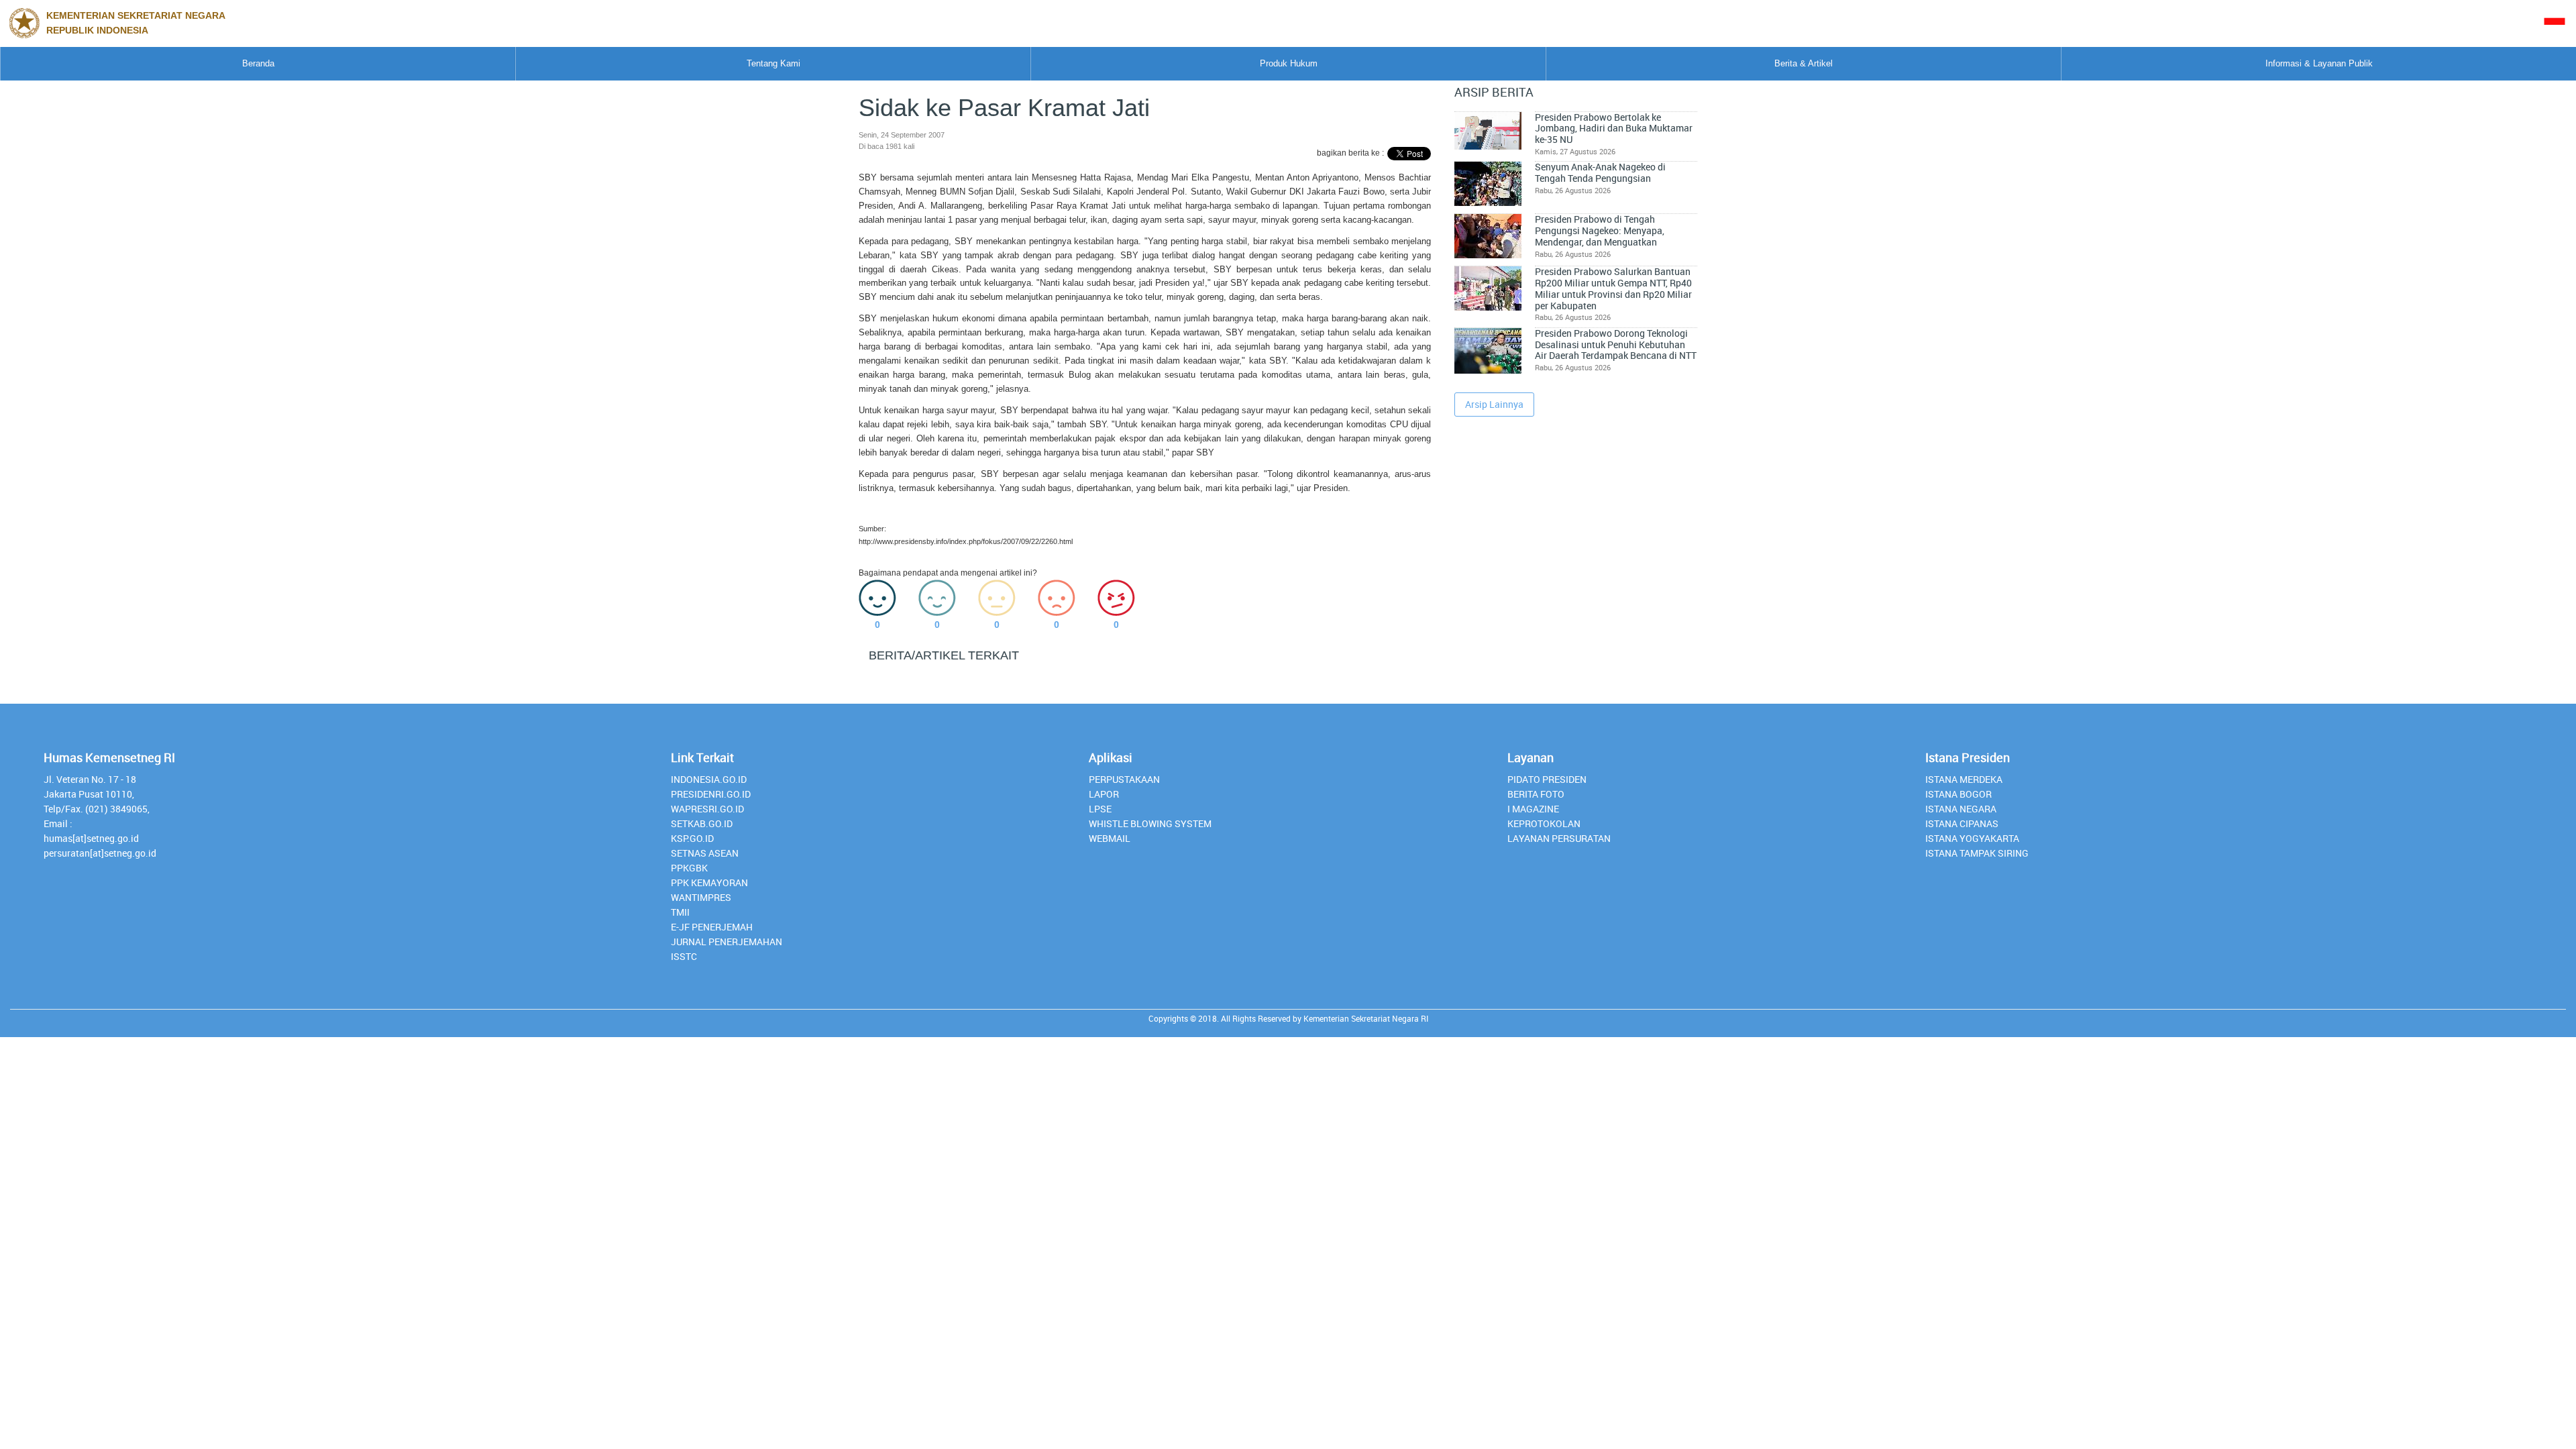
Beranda (258, 63)
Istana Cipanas (1962, 823)
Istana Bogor (1958, 794)
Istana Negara (1961, 809)
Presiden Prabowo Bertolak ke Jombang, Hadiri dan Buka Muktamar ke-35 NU (1614, 128)
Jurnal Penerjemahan (727, 942)
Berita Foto (1536, 794)
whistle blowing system (1150, 823)
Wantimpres (701, 897)
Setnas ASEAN (705, 853)
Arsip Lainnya (1494, 404)
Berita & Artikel (1804, 63)
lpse (1100, 809)
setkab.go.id (702, 823)
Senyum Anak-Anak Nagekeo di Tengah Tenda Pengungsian (1600, 173)
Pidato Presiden (1547, 779)
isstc (684, 956)
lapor (1104, 794)
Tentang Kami (773, 63)
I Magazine (1533, 809)
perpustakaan (1124, 779)
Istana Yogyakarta (1972, 838)
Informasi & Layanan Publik (2319, 63)
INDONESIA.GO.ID (709, 779)
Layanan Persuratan (1559, 838)
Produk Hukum (1289, 63)
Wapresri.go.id (707, 809)
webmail (1110, 838)
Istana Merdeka (1964, 779)
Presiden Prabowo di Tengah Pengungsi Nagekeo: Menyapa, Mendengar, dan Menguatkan (1600, 230)
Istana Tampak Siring (1977, 853)
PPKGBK (689, 868)
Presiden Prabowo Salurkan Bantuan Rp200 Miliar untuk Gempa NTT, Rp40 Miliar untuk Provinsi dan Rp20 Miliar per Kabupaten (1613, 288)
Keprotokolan (1544, 823)
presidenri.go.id (711, 794)
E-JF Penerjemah (712, 927)
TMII (680, 912)
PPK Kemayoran (709, 882)
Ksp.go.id (692, 838)
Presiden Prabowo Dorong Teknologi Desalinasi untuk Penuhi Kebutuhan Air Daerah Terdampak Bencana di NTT (1616, 344)
